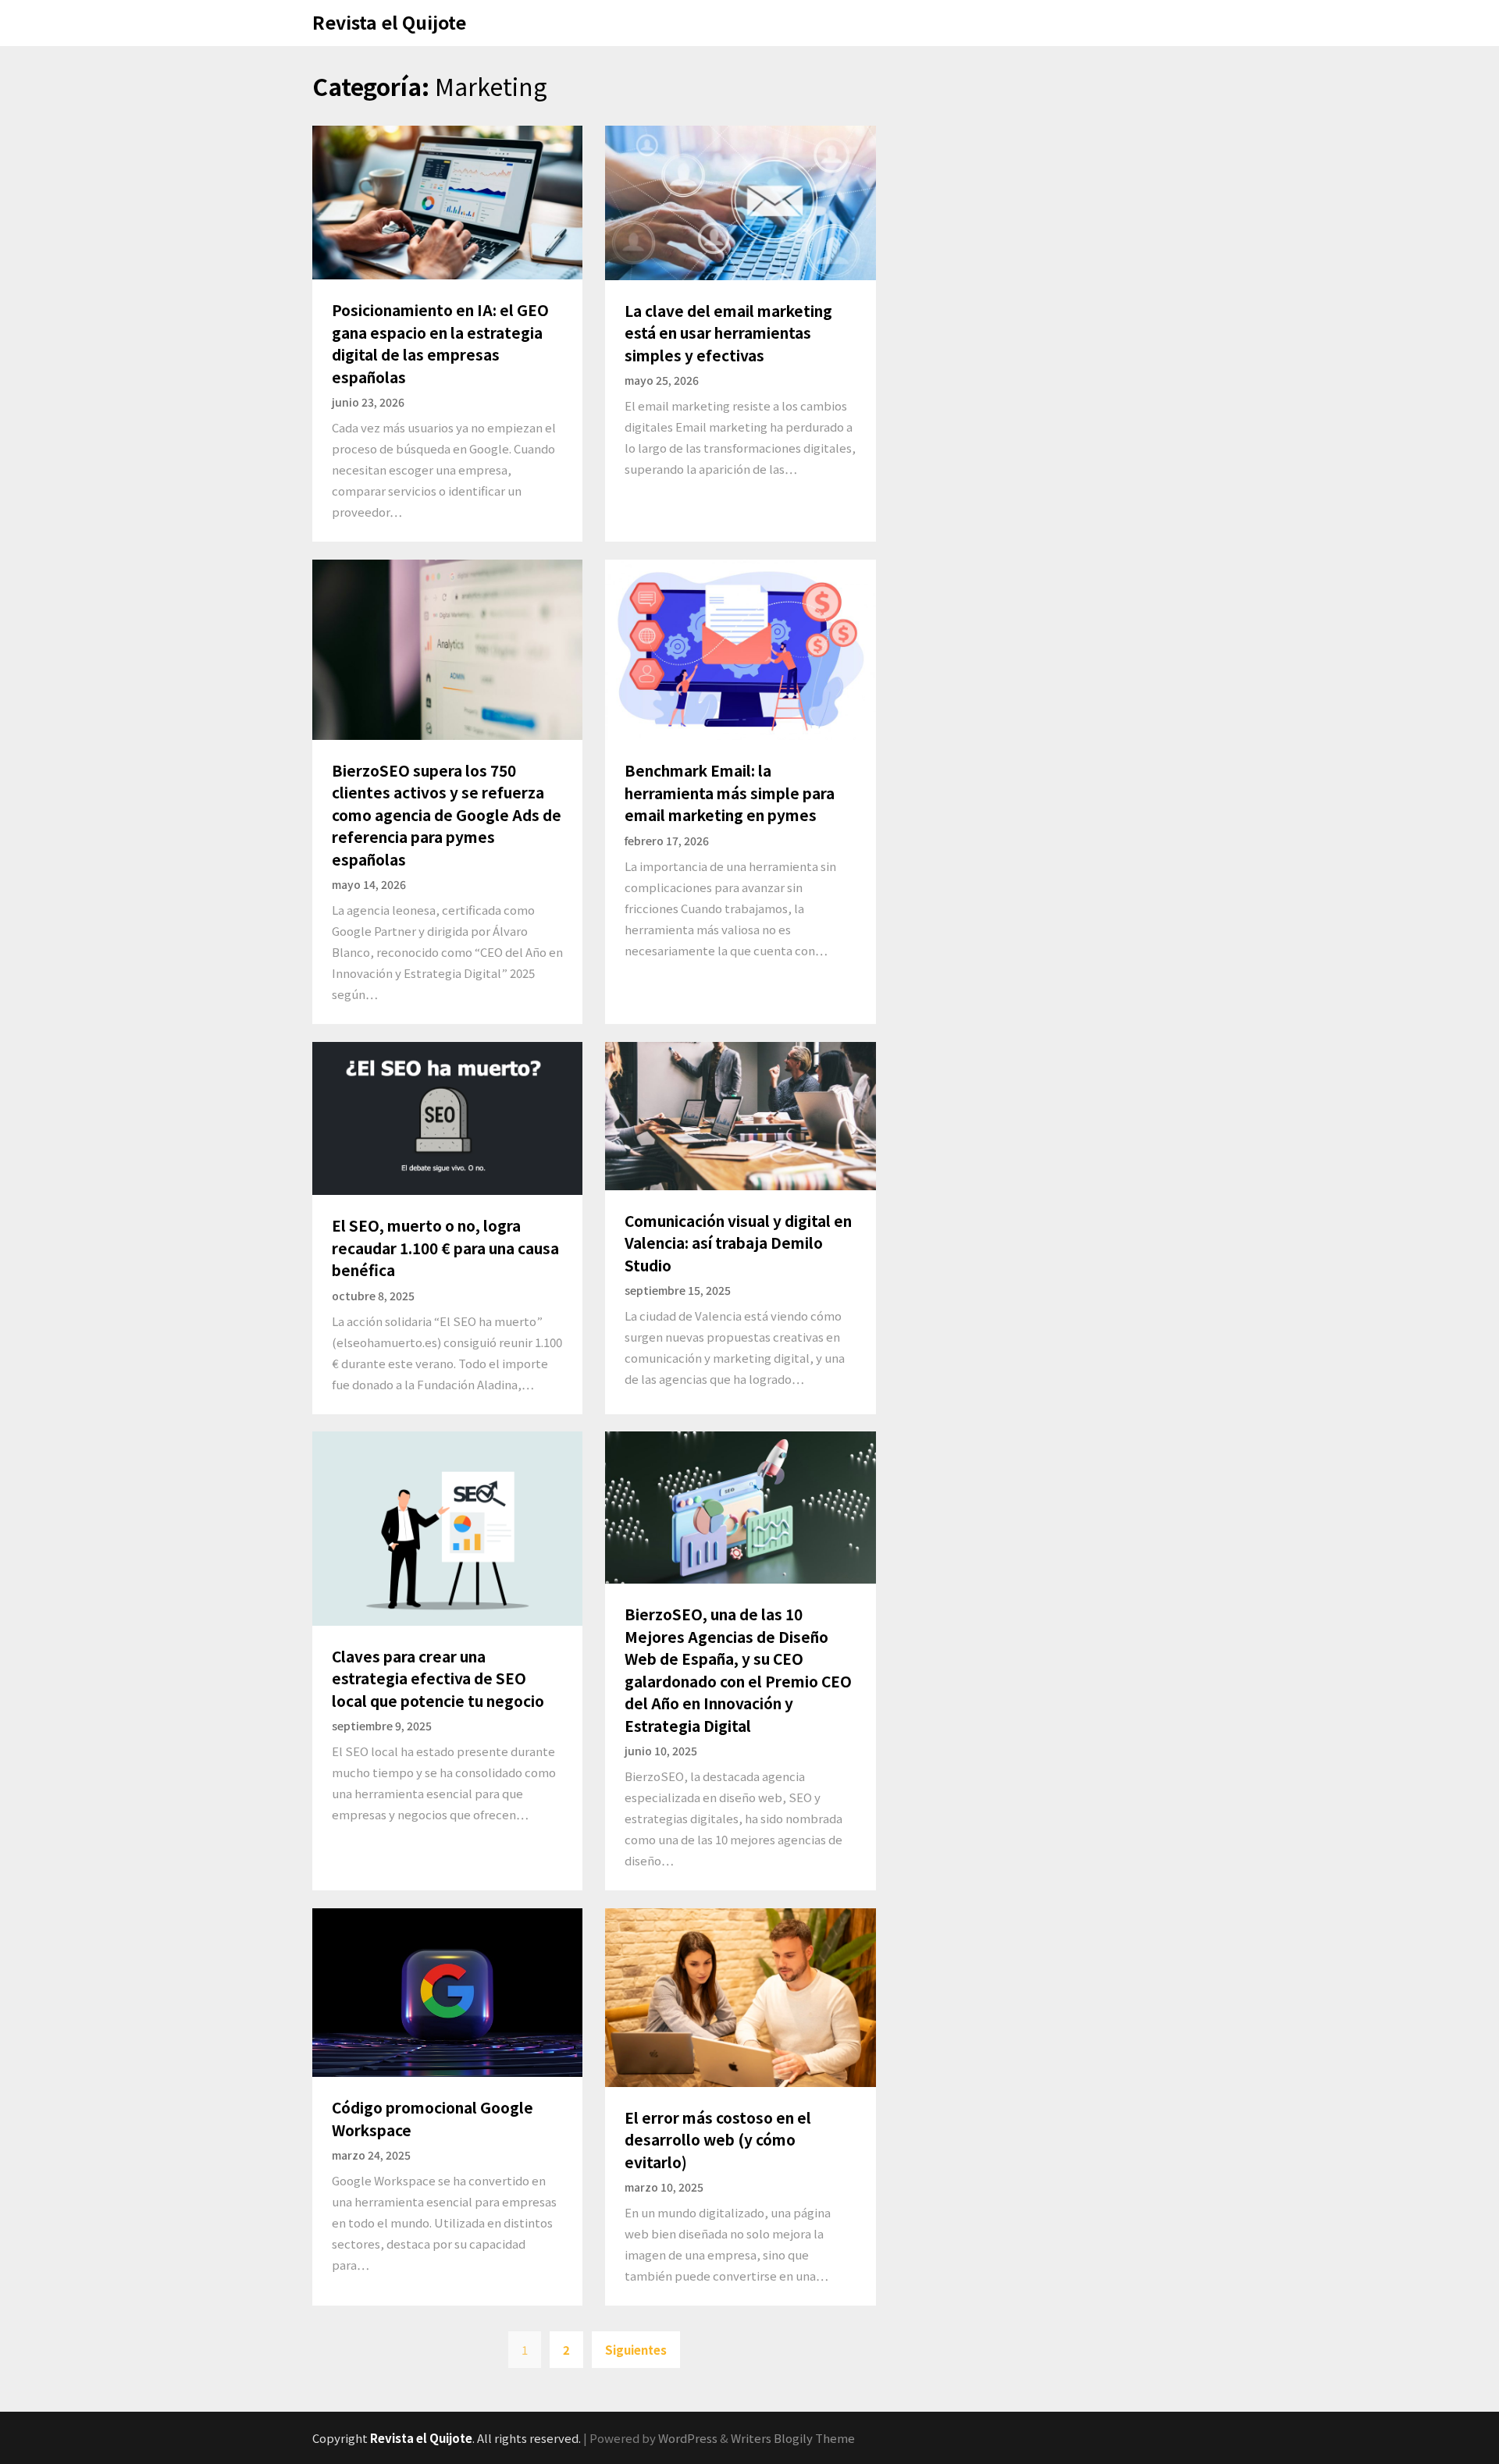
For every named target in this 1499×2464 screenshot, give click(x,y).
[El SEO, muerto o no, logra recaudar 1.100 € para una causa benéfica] (447, 1116)
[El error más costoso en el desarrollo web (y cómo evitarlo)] (740, 1995)
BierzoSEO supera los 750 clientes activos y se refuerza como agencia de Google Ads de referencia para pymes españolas (447, 814)
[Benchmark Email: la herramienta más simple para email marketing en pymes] (740, 648)
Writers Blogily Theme (793, 2438)
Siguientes (636, 2350)
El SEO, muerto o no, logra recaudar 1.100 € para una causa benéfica (445, 1247)
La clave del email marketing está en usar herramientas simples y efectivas (728, 332)
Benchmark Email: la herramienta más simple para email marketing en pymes (730, 792)
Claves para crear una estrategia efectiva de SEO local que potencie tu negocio (438, 1678)
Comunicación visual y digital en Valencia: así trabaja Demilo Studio (738, 1243)
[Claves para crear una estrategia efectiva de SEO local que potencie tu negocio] (447, 1527)
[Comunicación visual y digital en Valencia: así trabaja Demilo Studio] (740, 1114)
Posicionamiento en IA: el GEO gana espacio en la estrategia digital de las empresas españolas (440, 343)
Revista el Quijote (389, 22)
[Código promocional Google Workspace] (447, 1991)
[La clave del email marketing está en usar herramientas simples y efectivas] (740, 201)
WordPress (688, 2438)
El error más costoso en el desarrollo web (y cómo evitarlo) (718, 2139)
